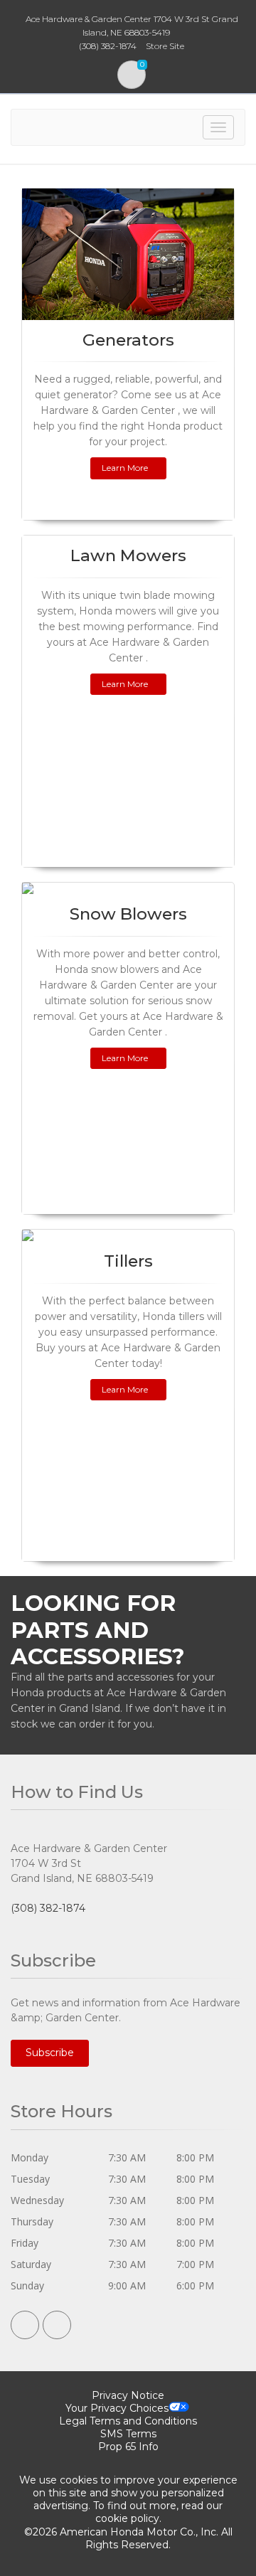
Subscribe (50, 2053)
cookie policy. (128, 2518)
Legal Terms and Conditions (128, 2421)
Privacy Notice (128, 2395)
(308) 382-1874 (48, 1908)
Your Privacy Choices (117, 2408)
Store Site (165, 46)
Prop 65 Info (128, 2447)
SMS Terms (128, 2434)
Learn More (125, 468)
